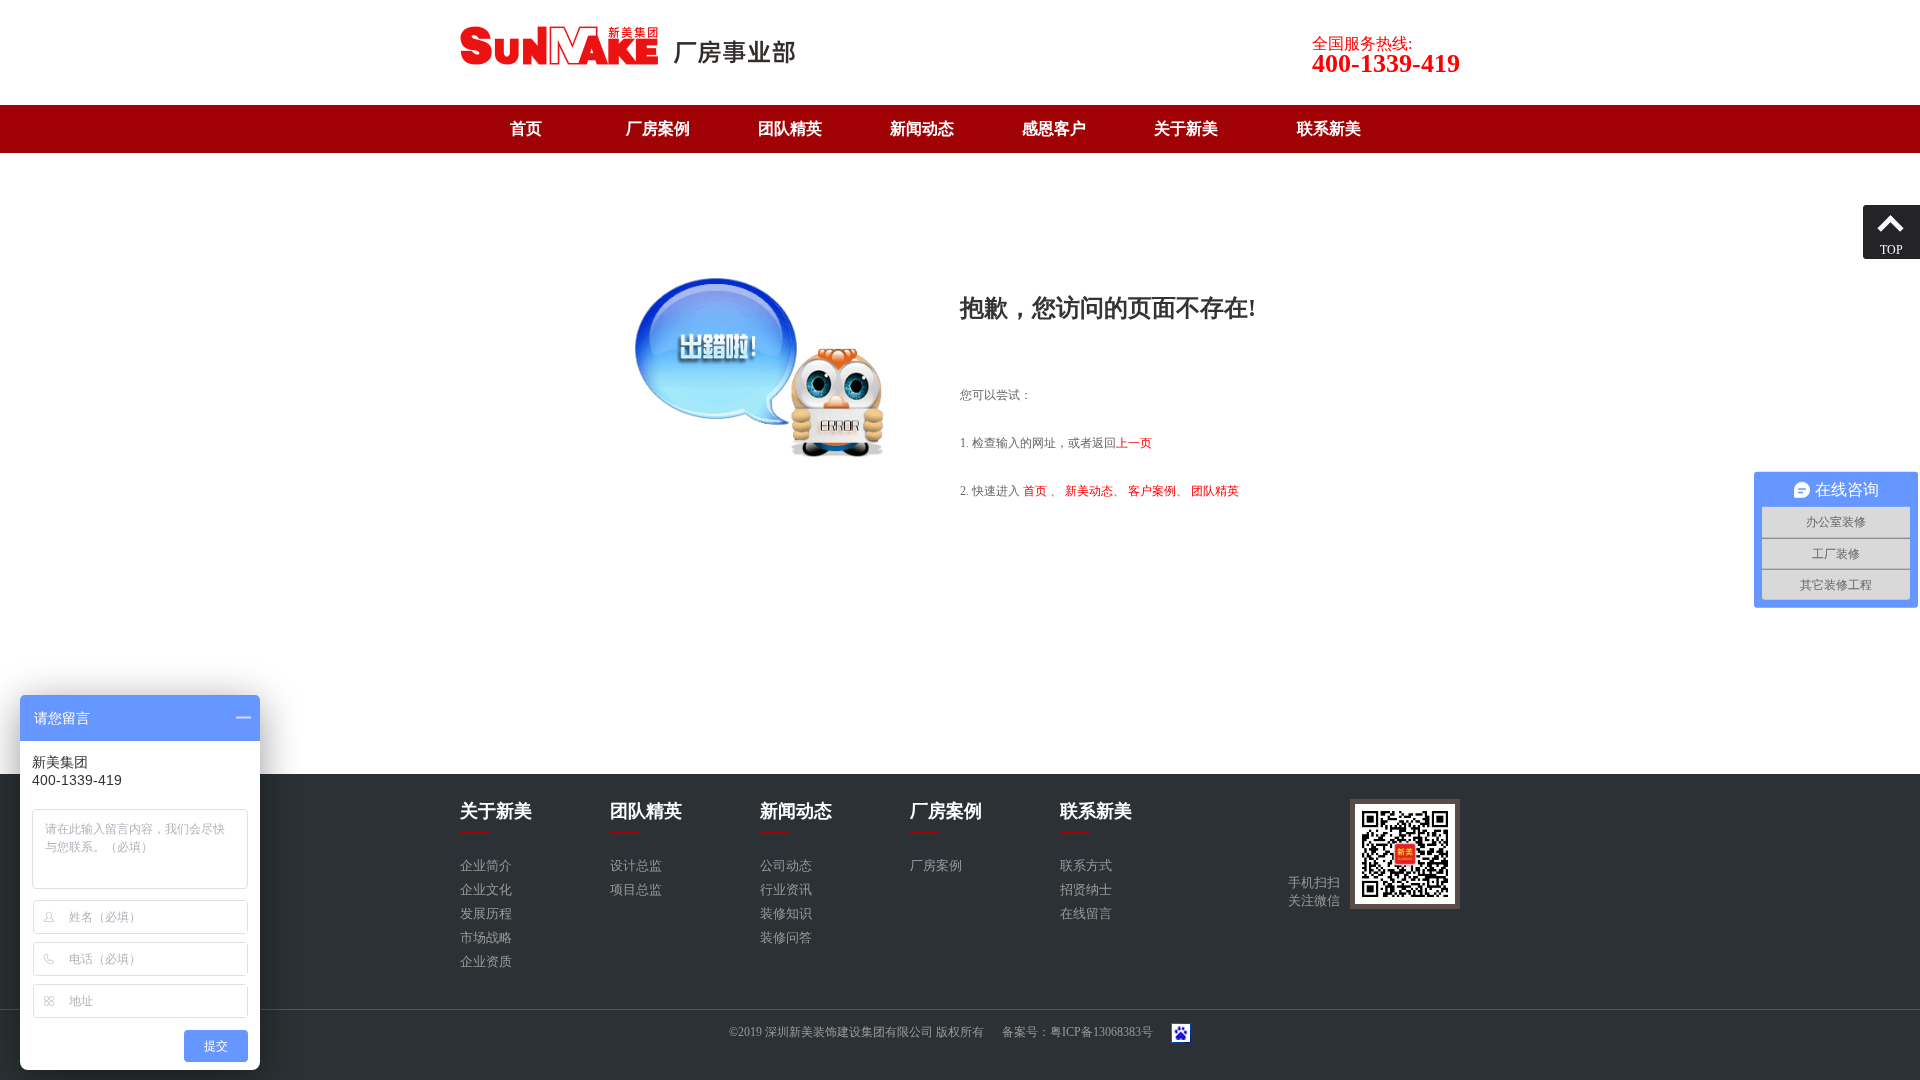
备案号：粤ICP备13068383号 (1077, 1032)
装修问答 (786, 937)
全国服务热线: (1362, 43)
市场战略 (486, 937)
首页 (526, 128)
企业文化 (486, 889)
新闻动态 (922, 128)
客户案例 (1152, 491)
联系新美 (1329, 128)
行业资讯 (786, 889)
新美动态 (1089, 491)
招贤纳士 (1086, 889)
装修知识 (786, 913)
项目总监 (636, 889)
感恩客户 (1054, 128)
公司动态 (786, 865)
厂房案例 (658, 128)
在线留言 (1086, 913)
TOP (1891, 250)
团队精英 (790, 128)
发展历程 (486, 913)
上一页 (1134, 443)
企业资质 (486, 961)
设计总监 (636, 865)
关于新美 (1186, 128)
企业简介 (486, 865)
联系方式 (1086, 865)
